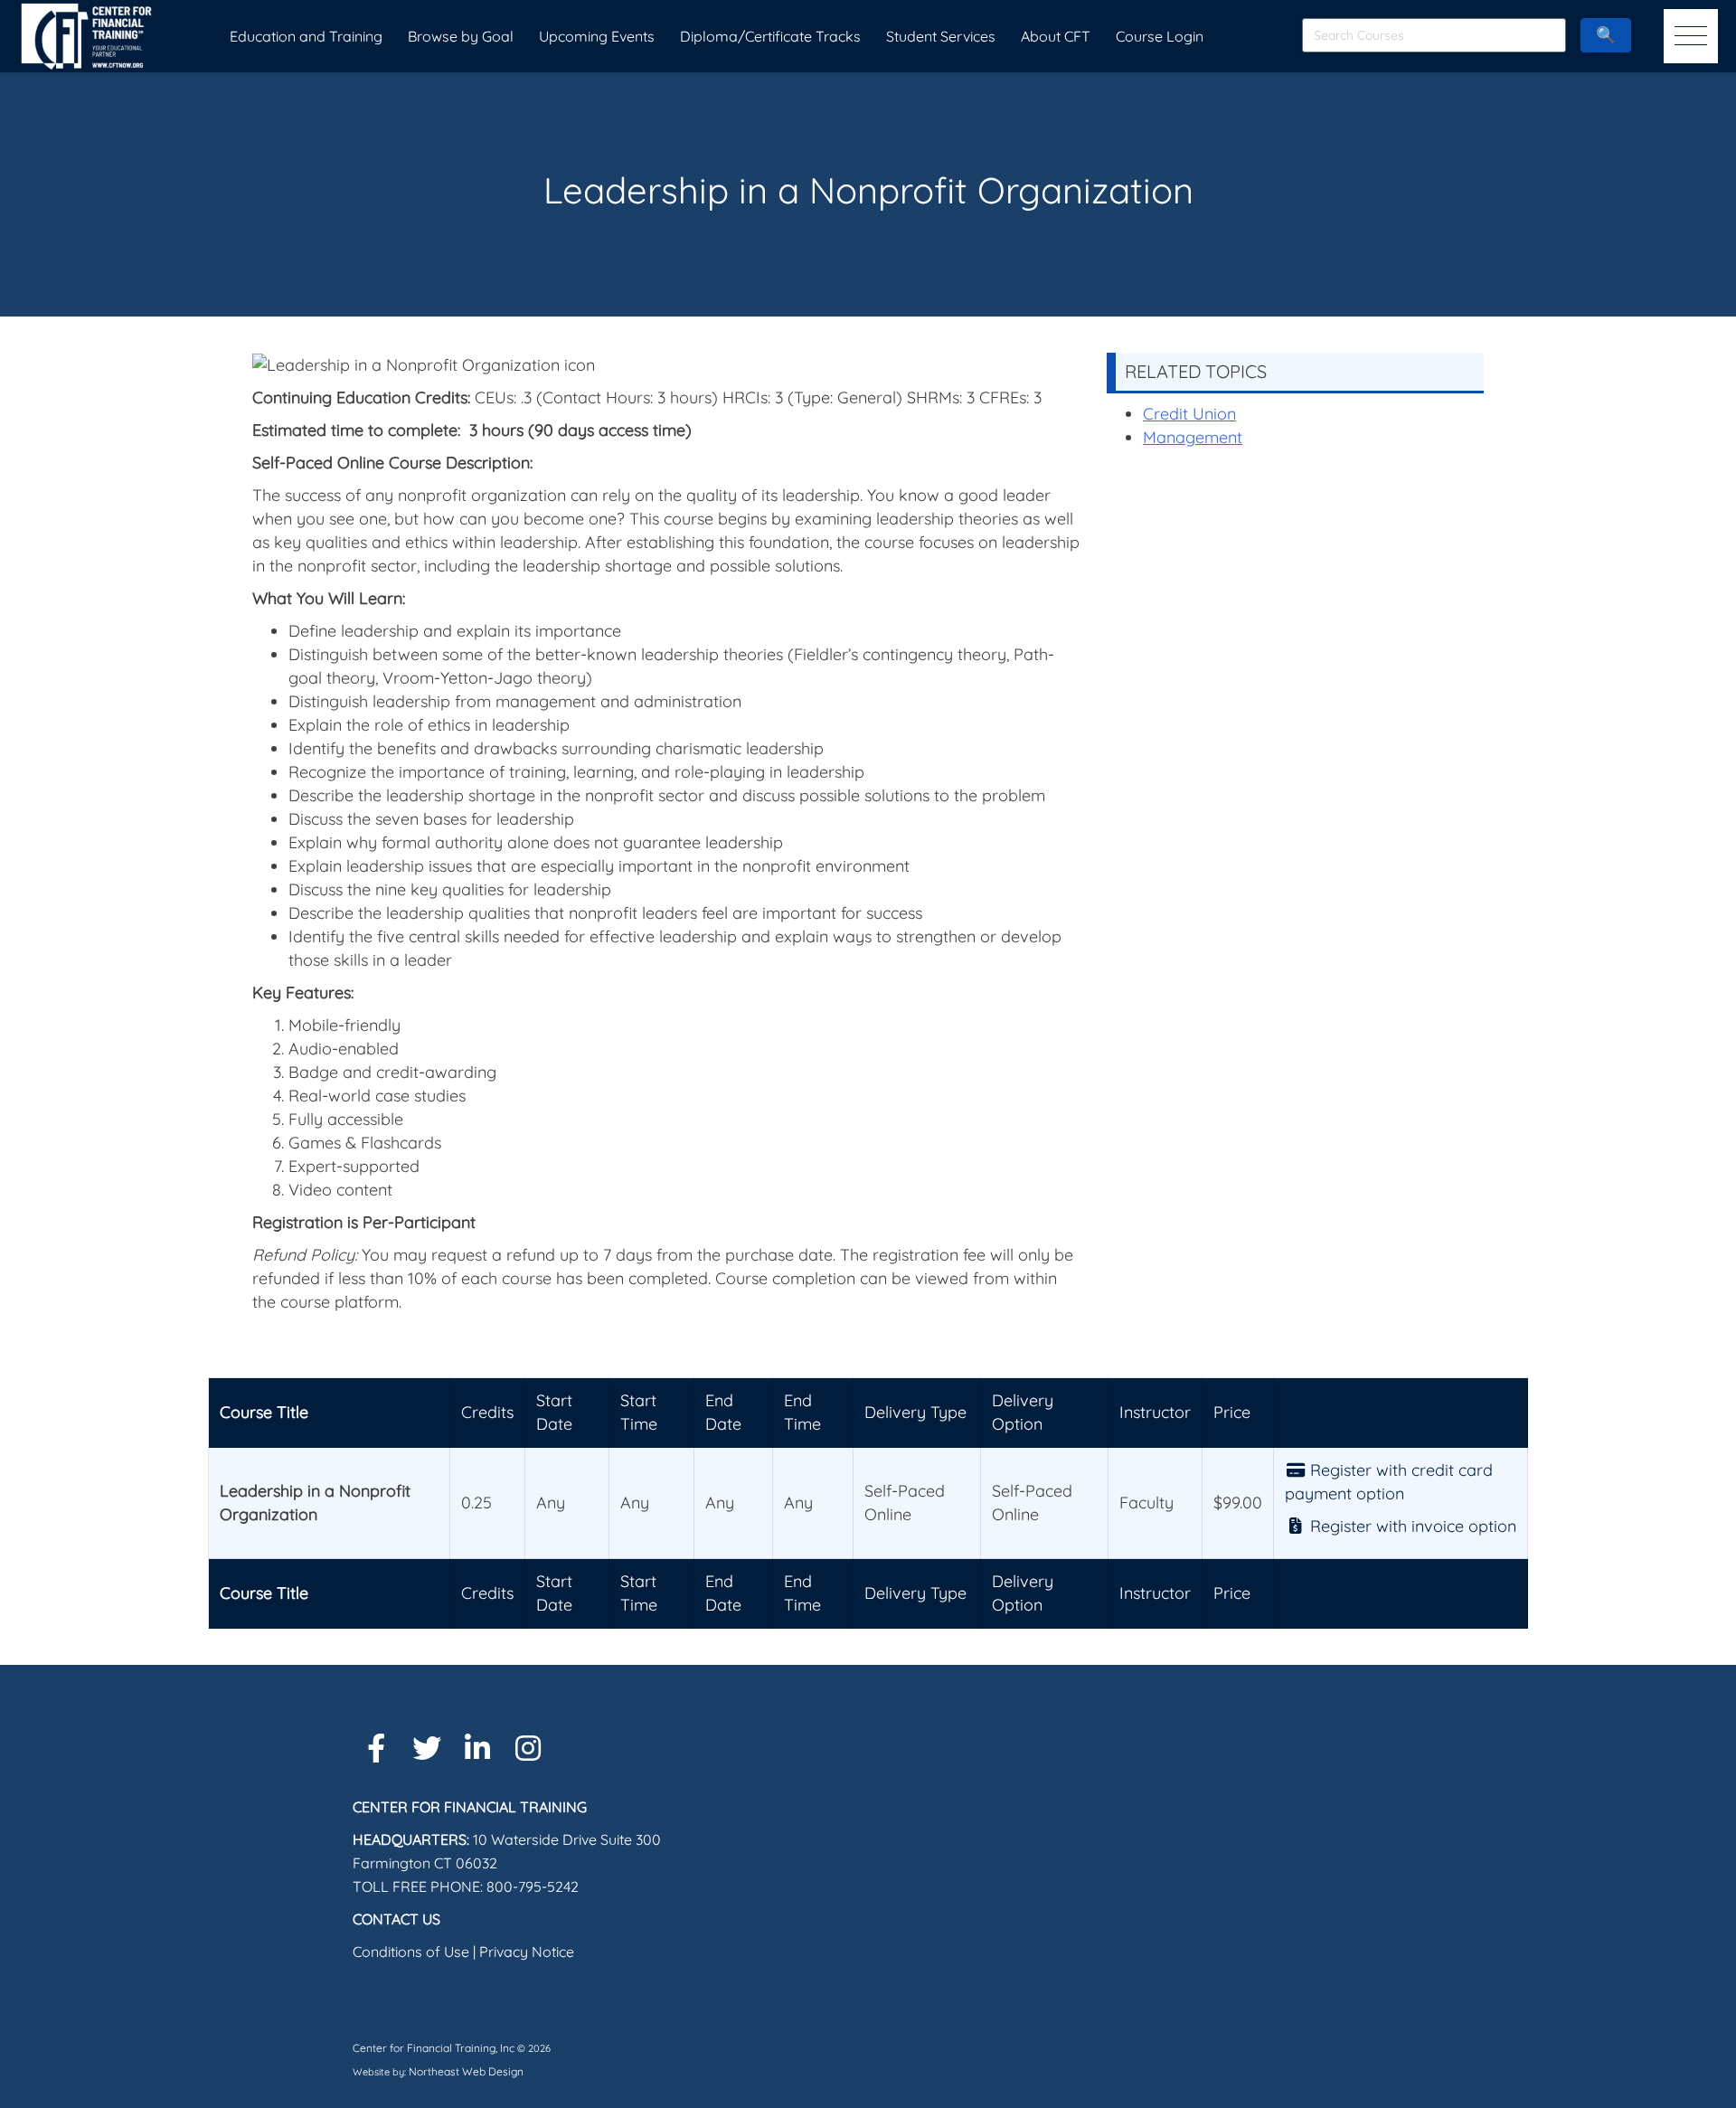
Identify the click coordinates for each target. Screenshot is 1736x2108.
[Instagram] (528, 1748)
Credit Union (1189, 414)
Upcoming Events (597, 36)
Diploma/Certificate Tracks (770, 36)
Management (1193, 437)
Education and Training (306, 36)
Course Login (1160, 36)
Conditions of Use (411, 1952)
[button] (1691, 36)
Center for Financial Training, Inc (434, 2048)
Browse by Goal (461, 36)
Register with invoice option (1411, 1526)
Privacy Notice (527, 1952)
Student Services (941, 36)
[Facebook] (376, 1748)
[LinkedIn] (477, 1748)
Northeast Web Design (466, 2071)
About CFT (1056, 36)
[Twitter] (427, 1748)
